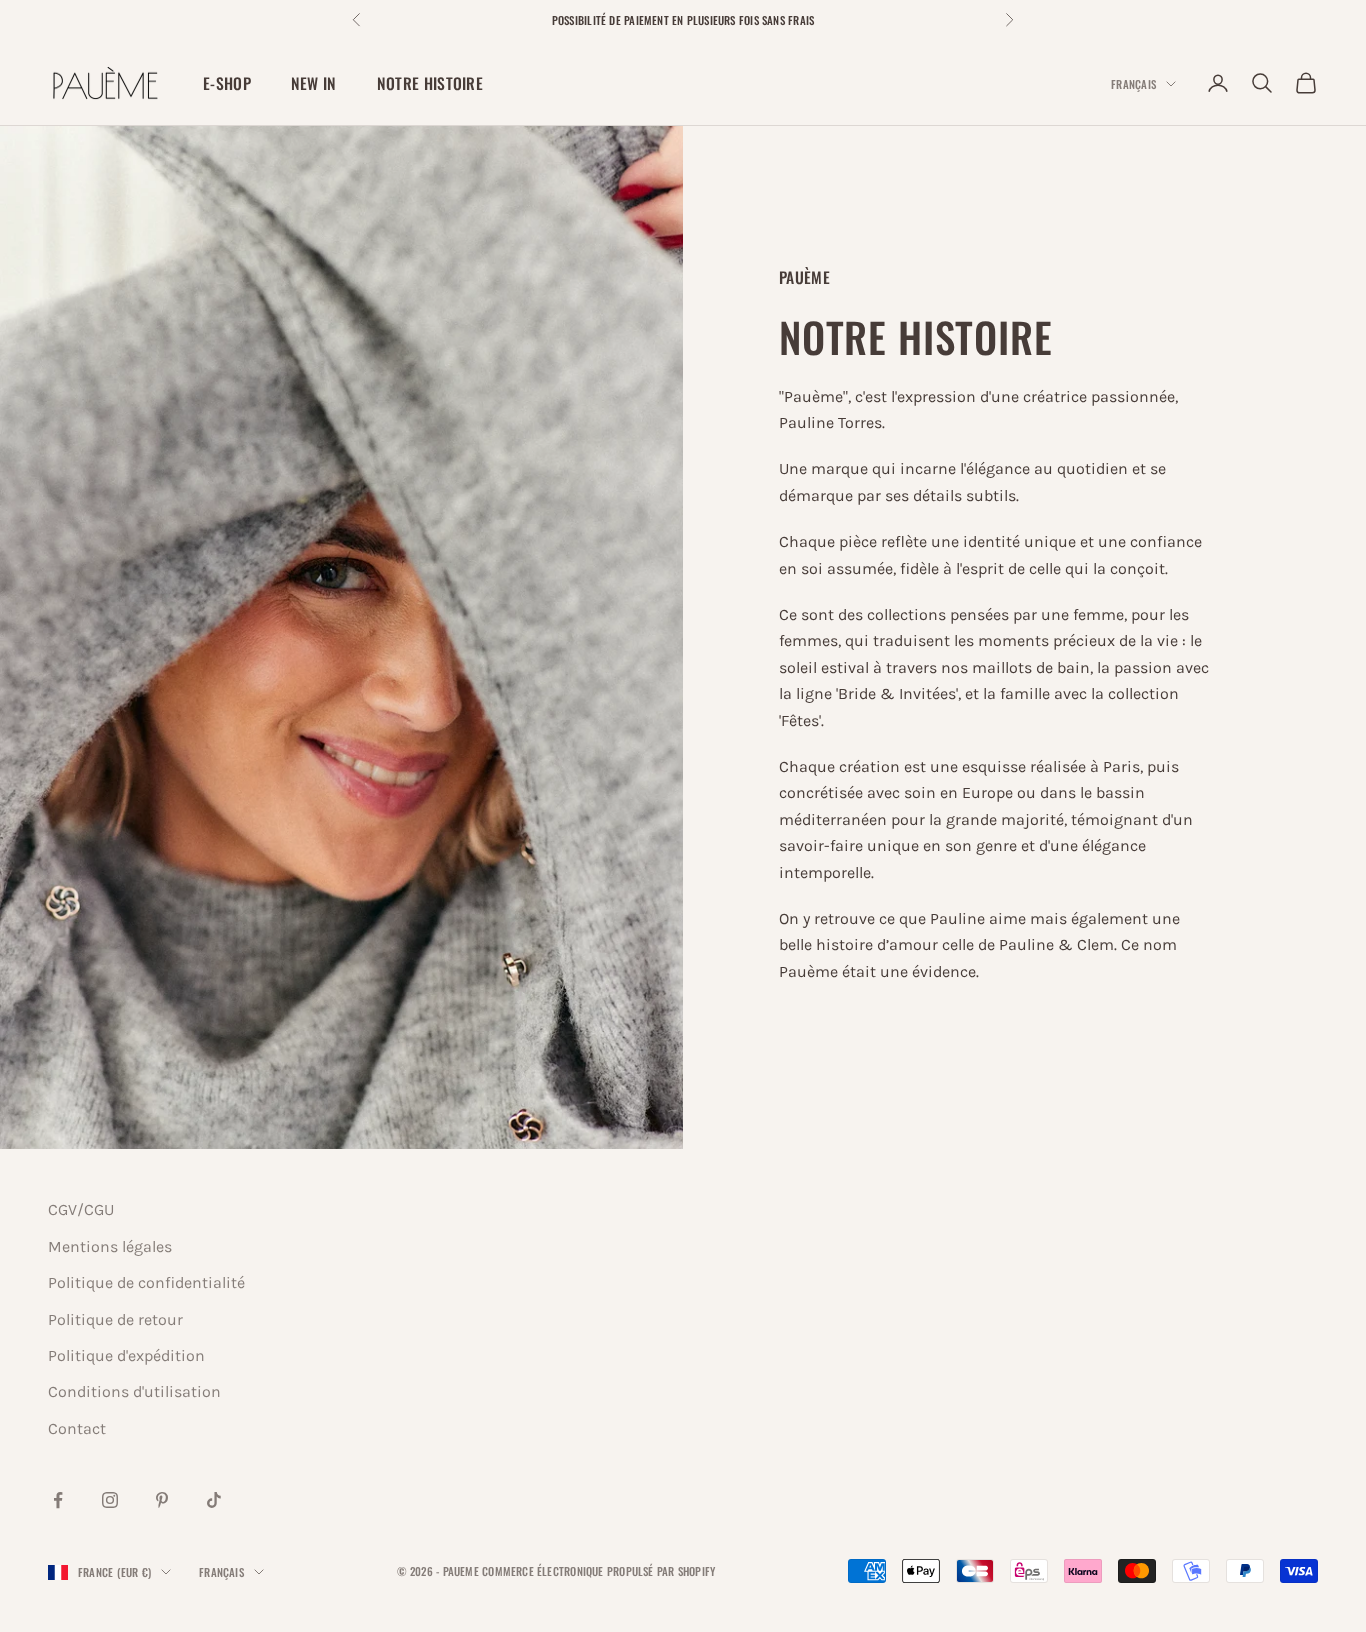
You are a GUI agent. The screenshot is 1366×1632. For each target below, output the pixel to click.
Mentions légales (110, 1246)
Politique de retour (115, 1319)
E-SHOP (227, 83)
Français (1133, 84)
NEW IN (314, 83)
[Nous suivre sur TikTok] (214, 1500)
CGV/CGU (81, 1209)
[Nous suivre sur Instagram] (110, 1500)
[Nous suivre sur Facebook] (58, 1500)
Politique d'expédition (126, 1355)
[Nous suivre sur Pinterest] (162, 1500)
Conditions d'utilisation (134, 1391)
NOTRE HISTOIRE (430, 83)
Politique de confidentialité (146, 1282)
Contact (77, 1428)
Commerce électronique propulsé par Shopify (598, 1571)
